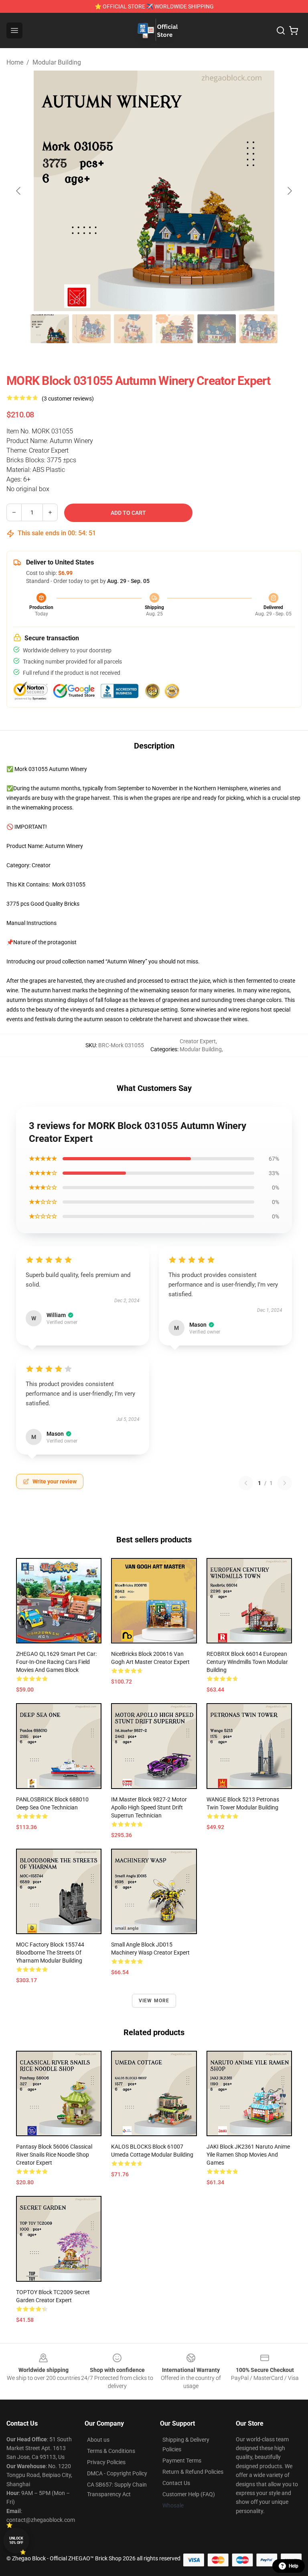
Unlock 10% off (16, 2541)
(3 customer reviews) (68, 399)
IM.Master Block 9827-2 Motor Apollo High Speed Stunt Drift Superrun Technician (149, 1807)
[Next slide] (289, 191)
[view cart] (294, 30)
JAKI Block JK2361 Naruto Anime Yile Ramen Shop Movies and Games (248, 2155)
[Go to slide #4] (175, 329)
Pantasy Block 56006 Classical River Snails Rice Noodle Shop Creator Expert (54, 2155)
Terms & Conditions (111, 2451)
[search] (281, 30)
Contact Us (176, 2483)
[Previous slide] (19, 191)
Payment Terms (182, 2461)
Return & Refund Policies (193, 2472)
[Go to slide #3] (133, 329)
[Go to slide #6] (258, 329)
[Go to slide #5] (217, 329)
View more (154, 2001)
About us (98, 2440)
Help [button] (294, 2566)
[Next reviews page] (285, 1483)
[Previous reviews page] (246, 1483)
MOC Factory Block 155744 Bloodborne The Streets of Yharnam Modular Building (50, 1953)
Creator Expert (198, 1041)
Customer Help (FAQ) (189, 2494)
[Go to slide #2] (91, 329)
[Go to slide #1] (50, 329)
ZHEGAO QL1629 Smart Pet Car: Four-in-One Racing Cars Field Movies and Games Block (56, 1662)
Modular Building (57, 62)
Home (15, 62)
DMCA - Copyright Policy (117, 2473)
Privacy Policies (106, 2462)
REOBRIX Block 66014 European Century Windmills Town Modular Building (247, 1662)
